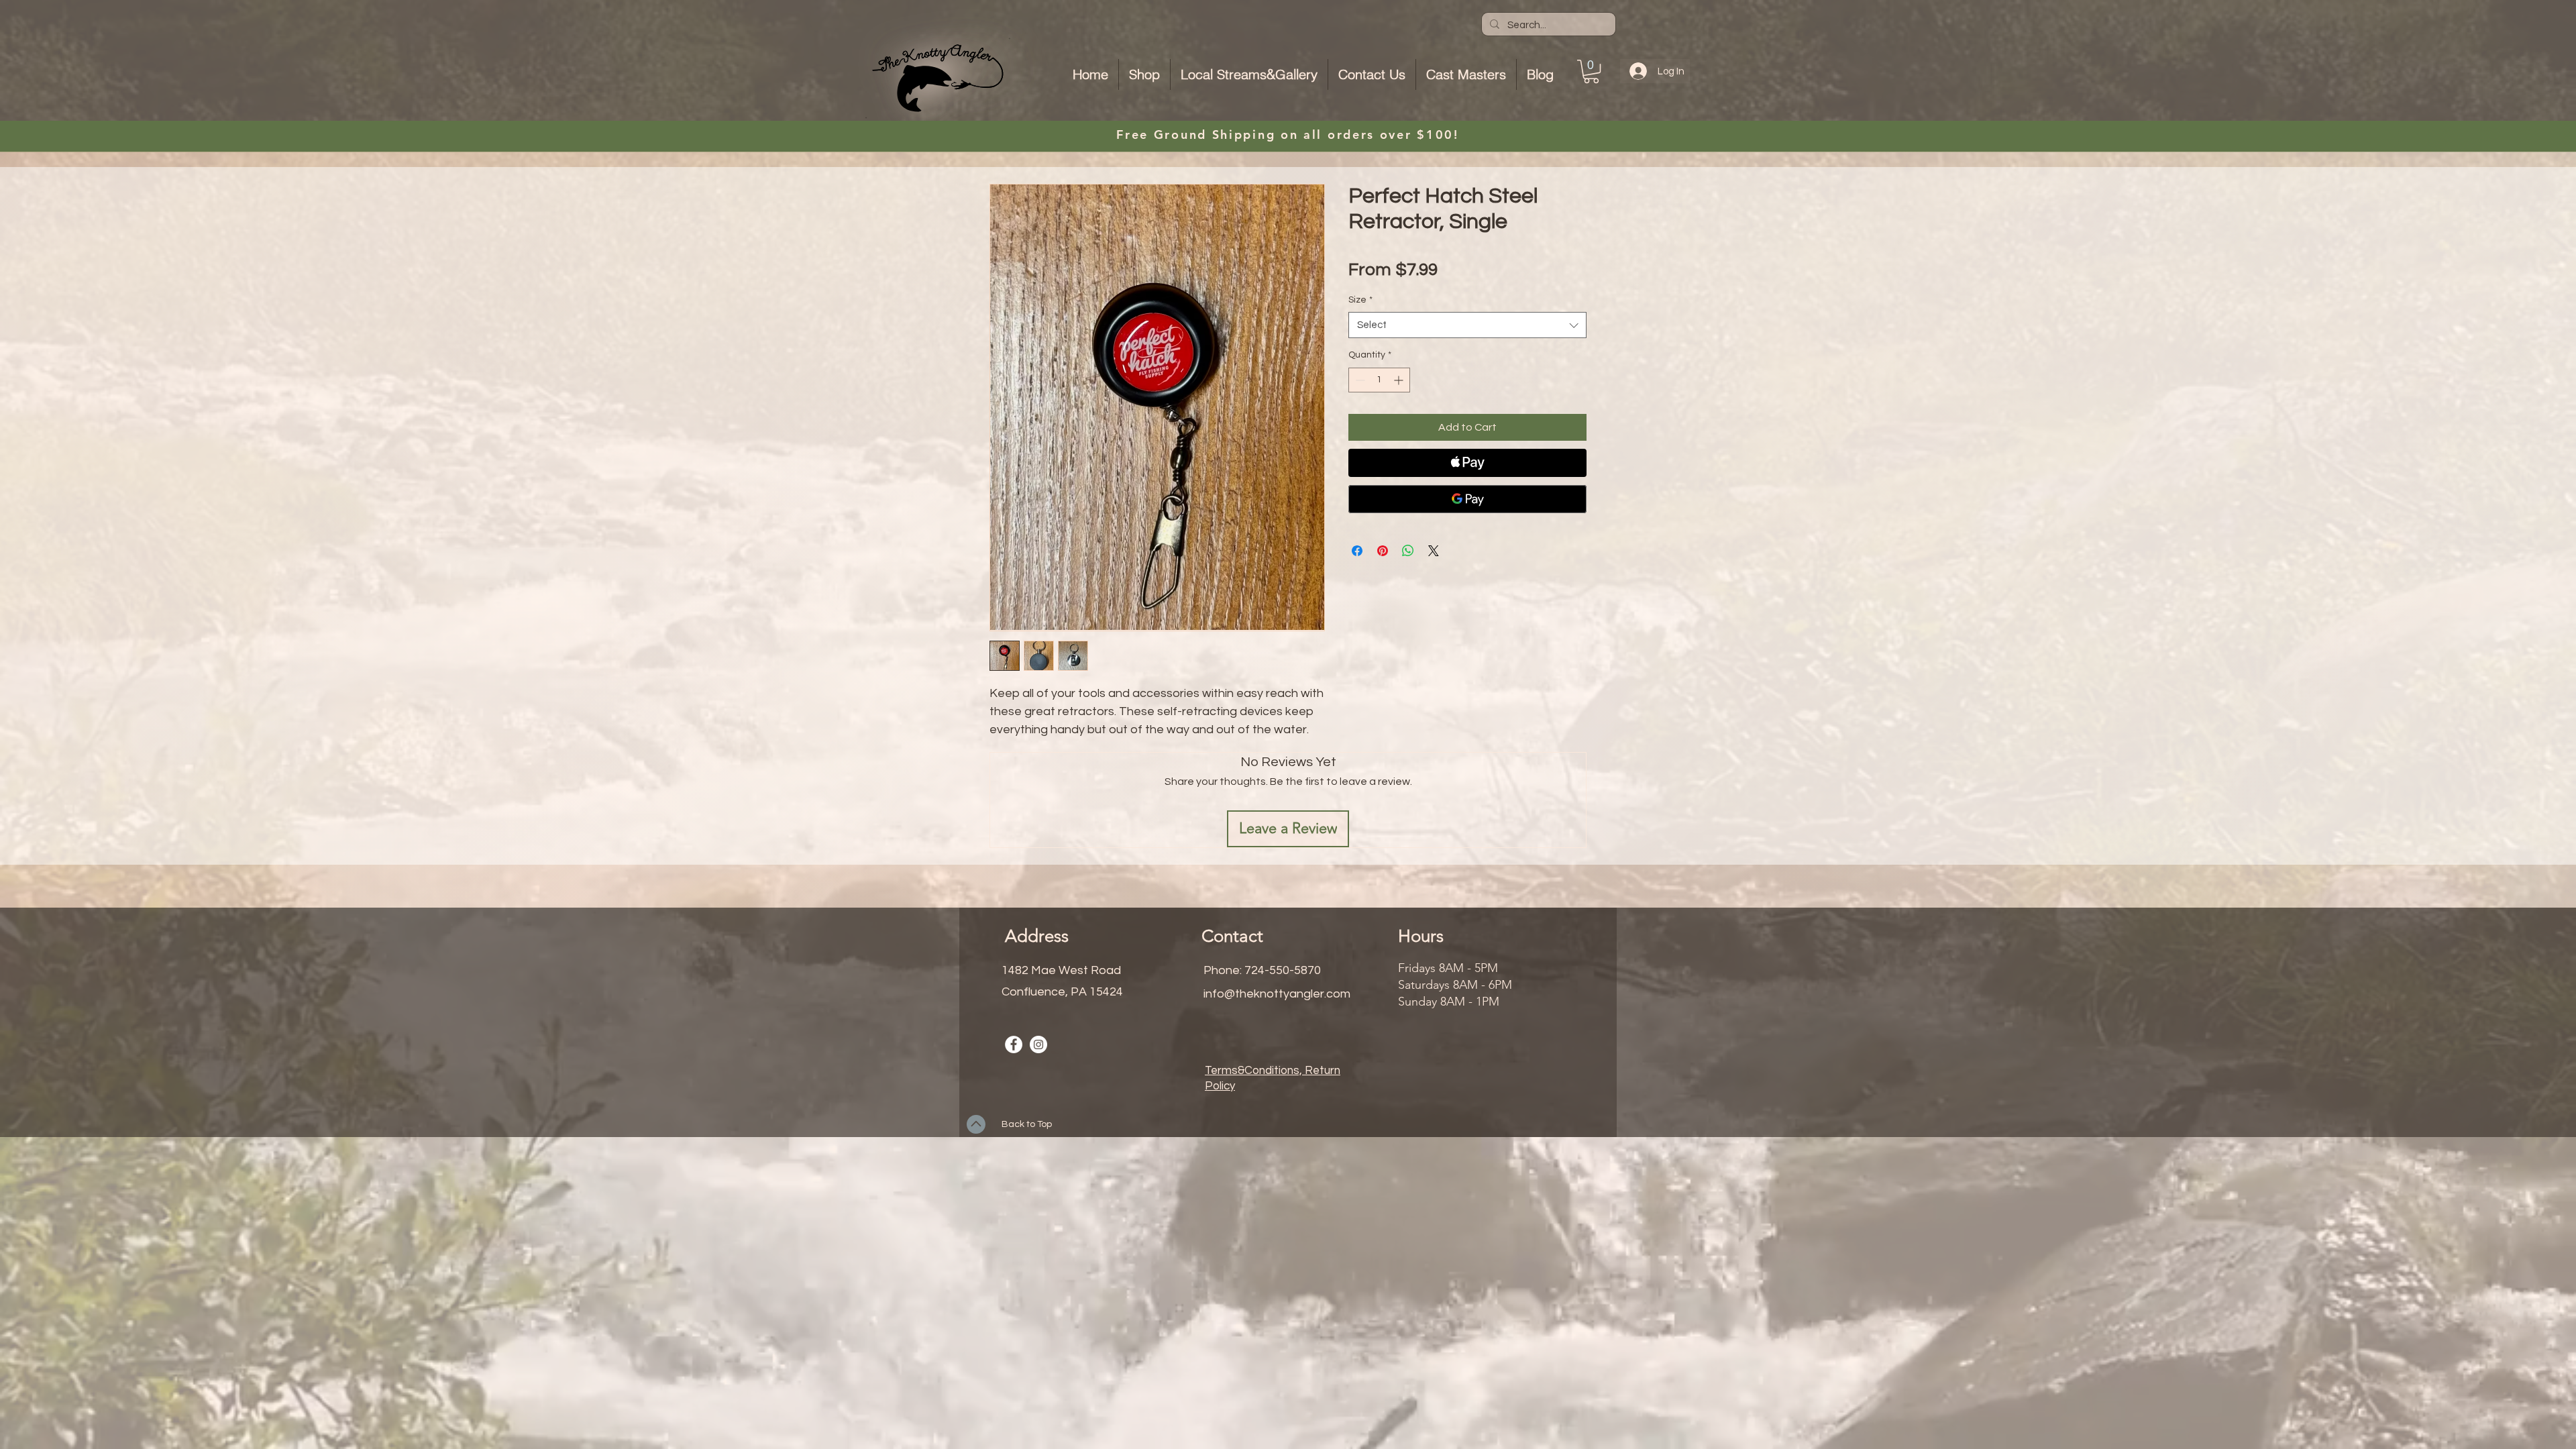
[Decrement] (1359, 380)
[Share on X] (1434, 551)
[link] (1591, 71)
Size (1360, 300)
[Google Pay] (1467, 499)
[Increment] (1400, 380)
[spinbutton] (1379, 380)
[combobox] (1467, 325)
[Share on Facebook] (1357, 551)
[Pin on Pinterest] (1383, 551)
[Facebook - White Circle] (1014, 1044)
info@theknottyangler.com (1277, 994)
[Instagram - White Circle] (1038, 1044)
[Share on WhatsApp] (1408, 551)
